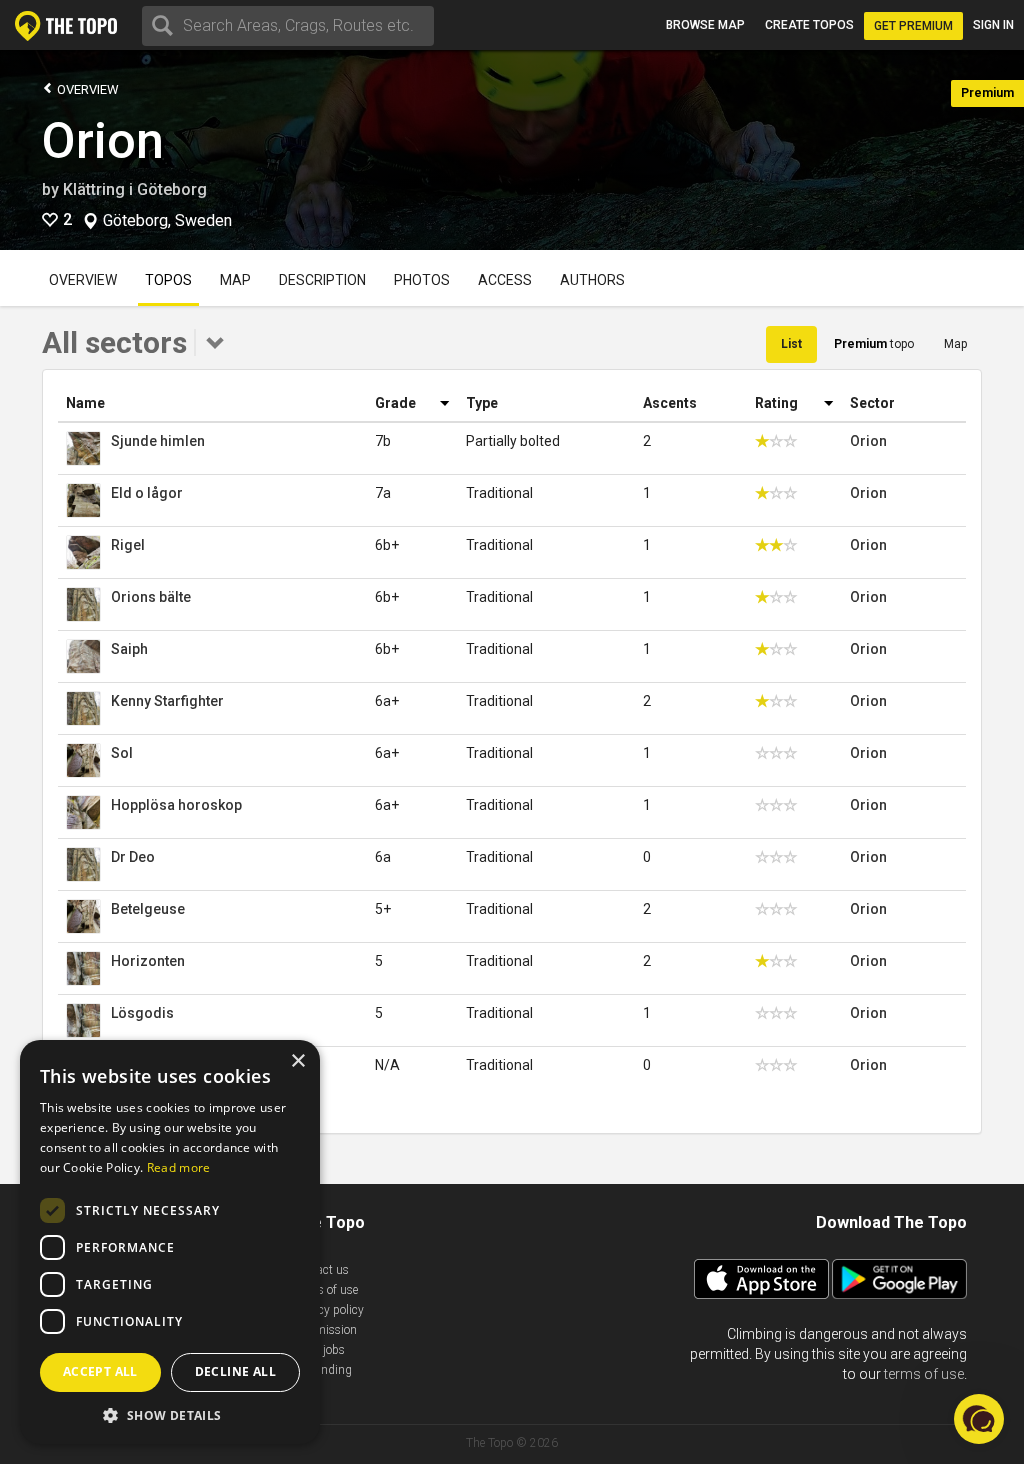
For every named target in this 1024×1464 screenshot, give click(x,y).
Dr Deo (133, 857)
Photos (422, 280)
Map (235, 280)
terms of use (924, 1374)
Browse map (705, 25)
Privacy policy (328, 1310)
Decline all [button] (235, 1371)
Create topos (809, 25)
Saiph (129, 649)
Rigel (128, 545)
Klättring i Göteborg (135, 189)
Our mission (324, 1330)
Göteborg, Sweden (167, 221)
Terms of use (325, 1290)
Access (505, 280)
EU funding (322, 1370)
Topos (168, 280)
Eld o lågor (147, 493)
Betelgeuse (148, 909)
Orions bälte (151, 597)
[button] (170, 1414)
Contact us (320, 1270)
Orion (103, 141)
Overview (86, 89)
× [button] (297, 1061)
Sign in (993, 25)
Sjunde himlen (158, 441)
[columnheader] (212, 403)
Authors (592, 280)
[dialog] (170, 1242)
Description (322, 280)
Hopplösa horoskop (176, 805)
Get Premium (913, 26)
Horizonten (148, 961)
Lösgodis (142, 1013)
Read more (179, 1167)
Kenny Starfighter (167, 701)
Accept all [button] (100, 1371)
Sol (122, 753)
